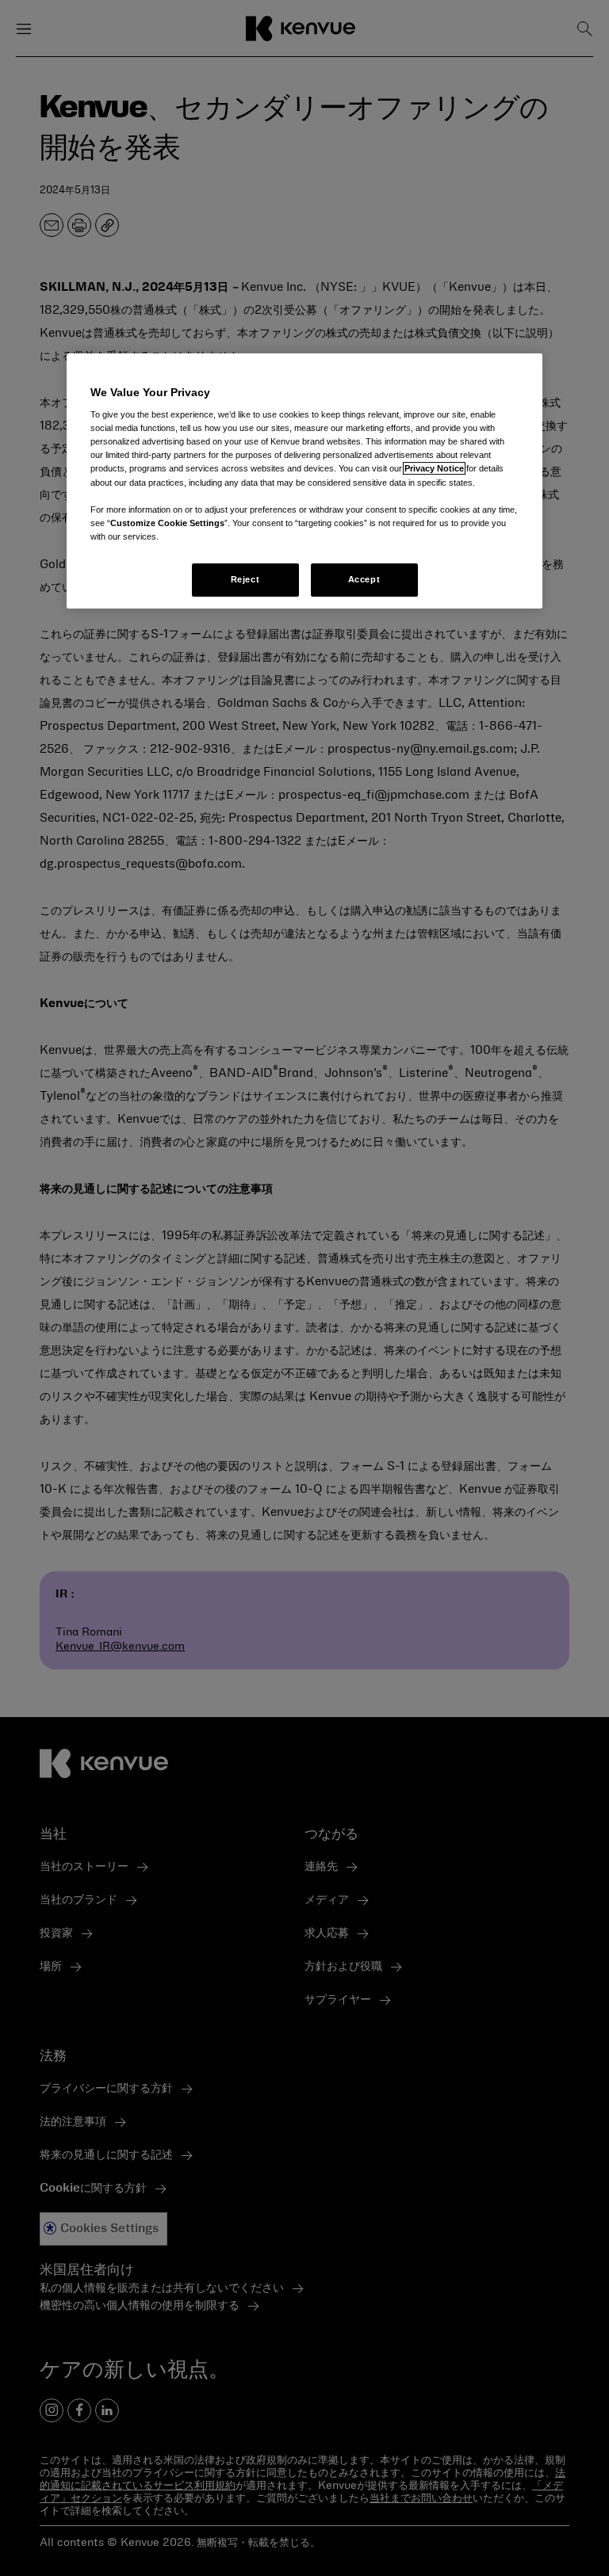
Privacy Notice (434, 469)
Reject (245, 579)
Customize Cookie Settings (167, 523)
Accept (364, 579)
